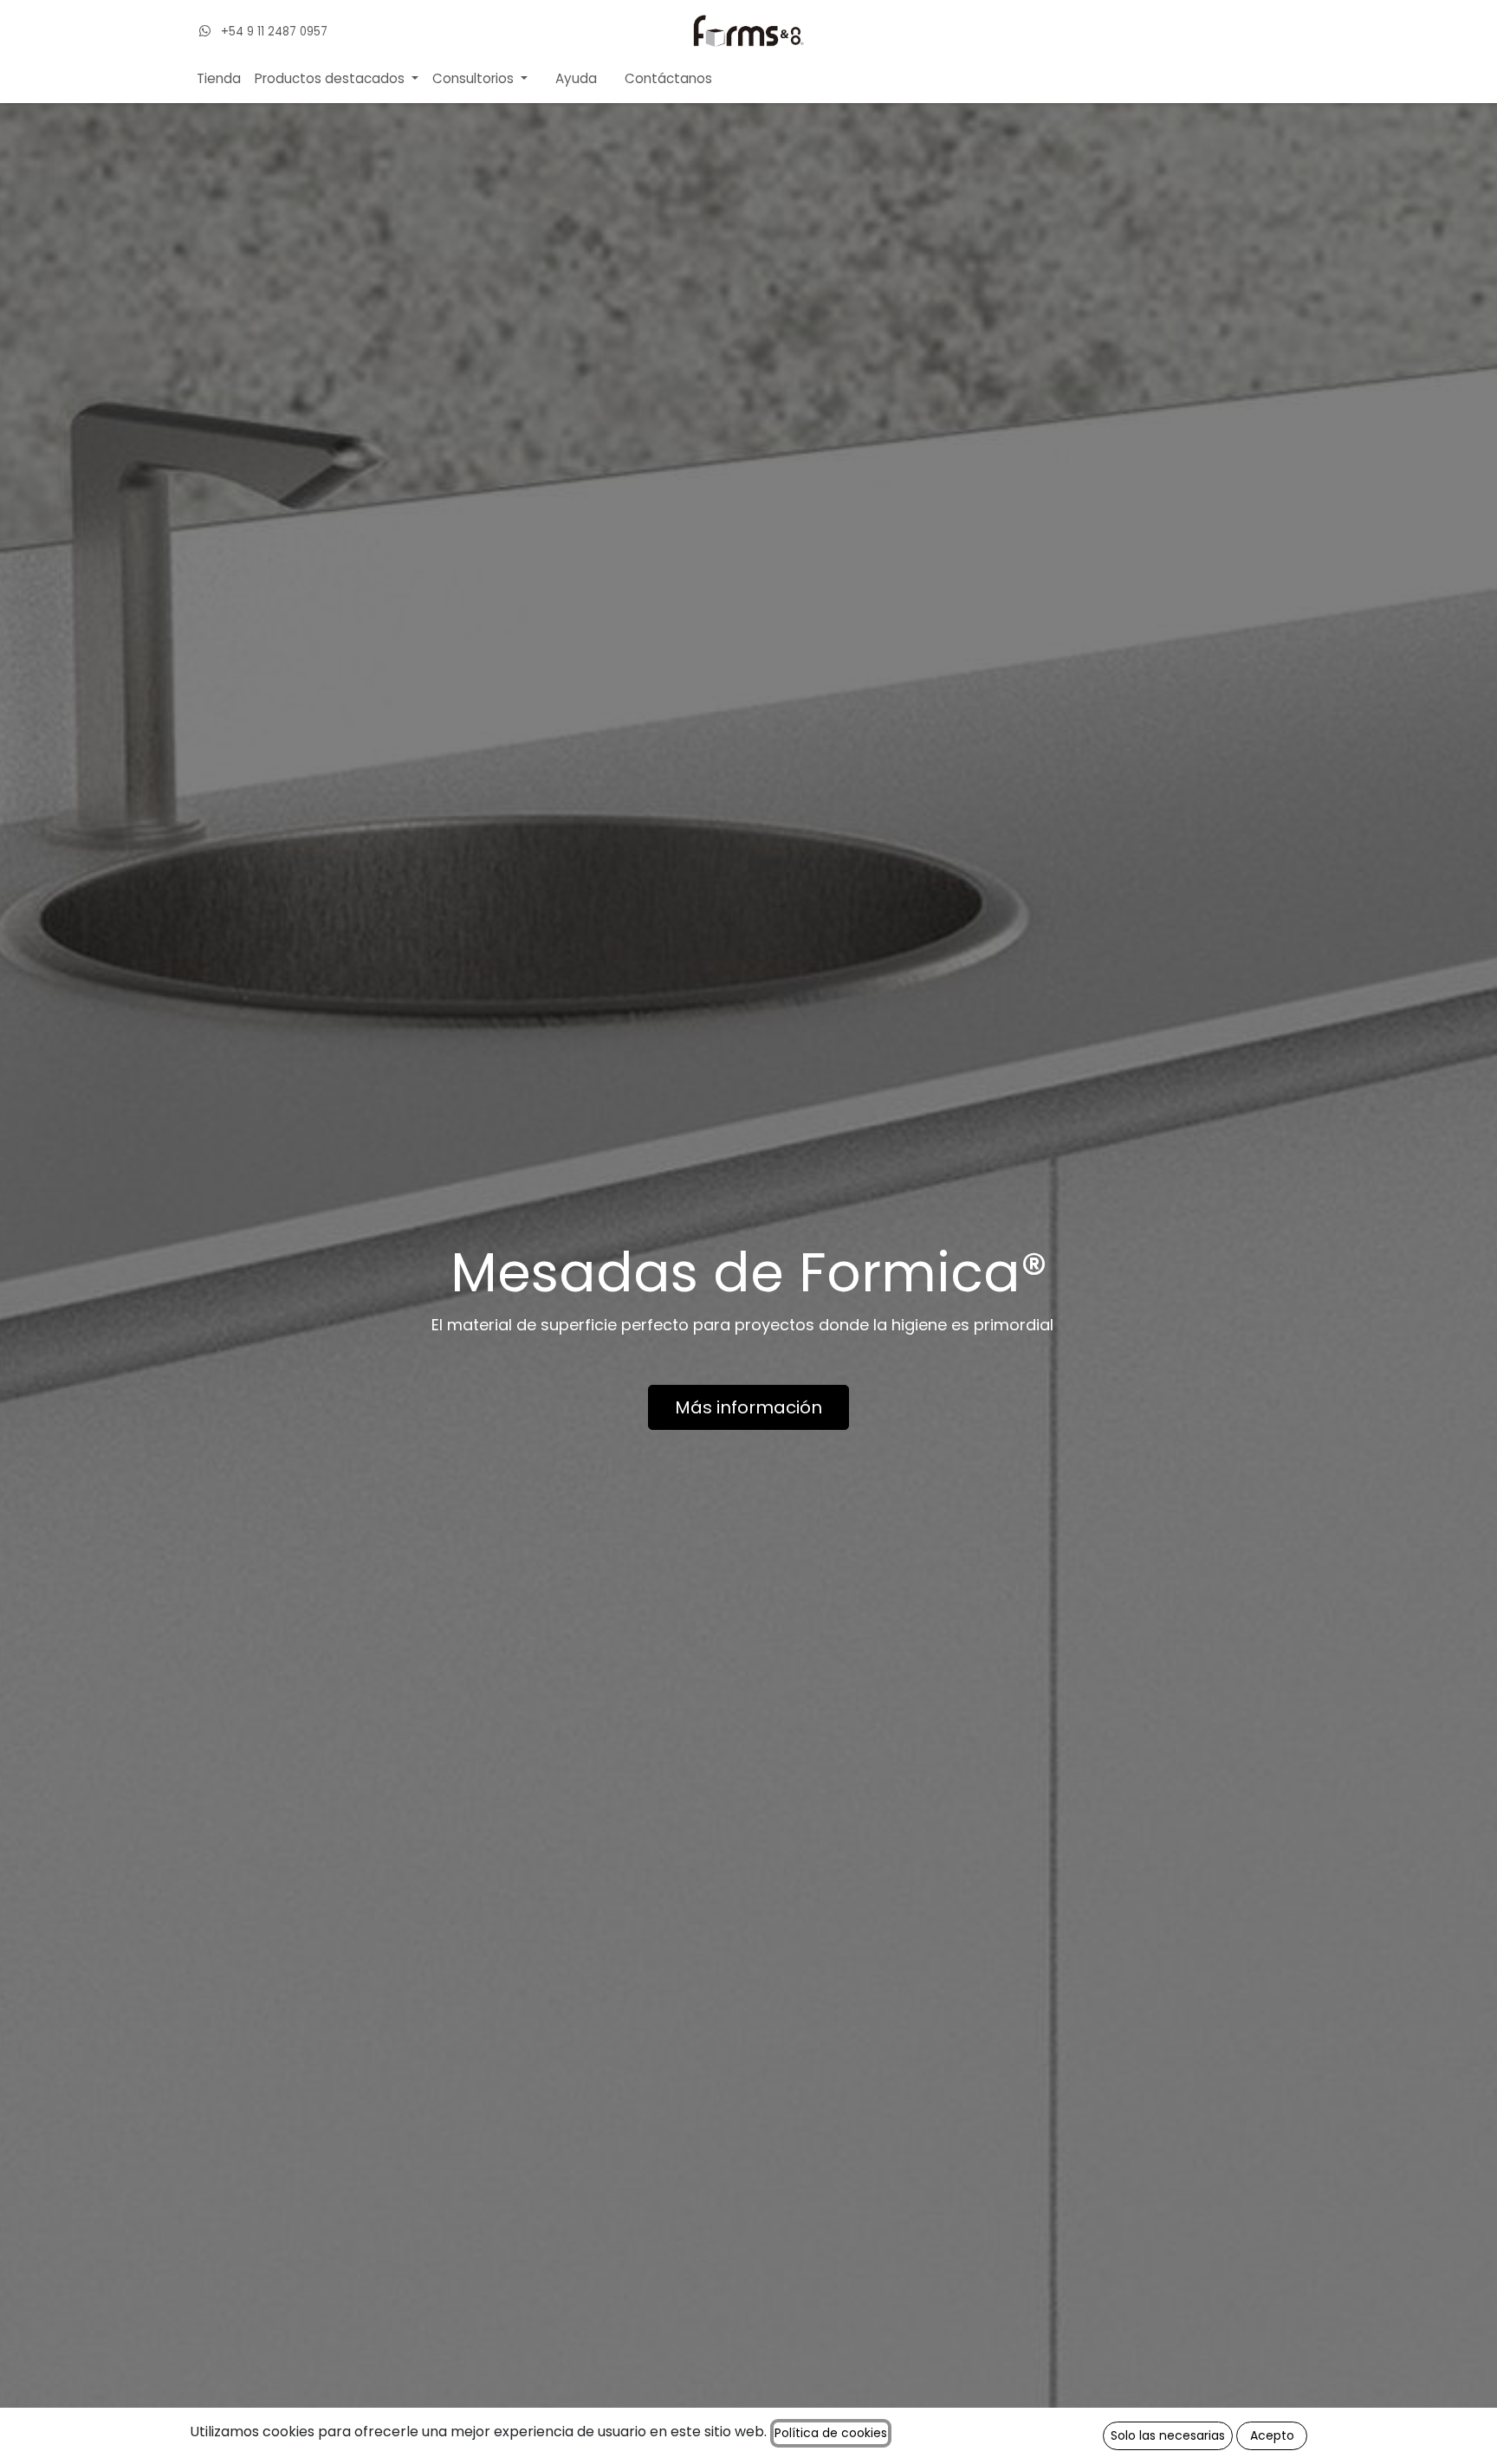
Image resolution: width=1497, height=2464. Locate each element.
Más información (748, 1407)
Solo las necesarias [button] (1168, 2435)
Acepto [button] (1272, 2435)
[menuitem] (219, 79)
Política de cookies (831, 2433)
